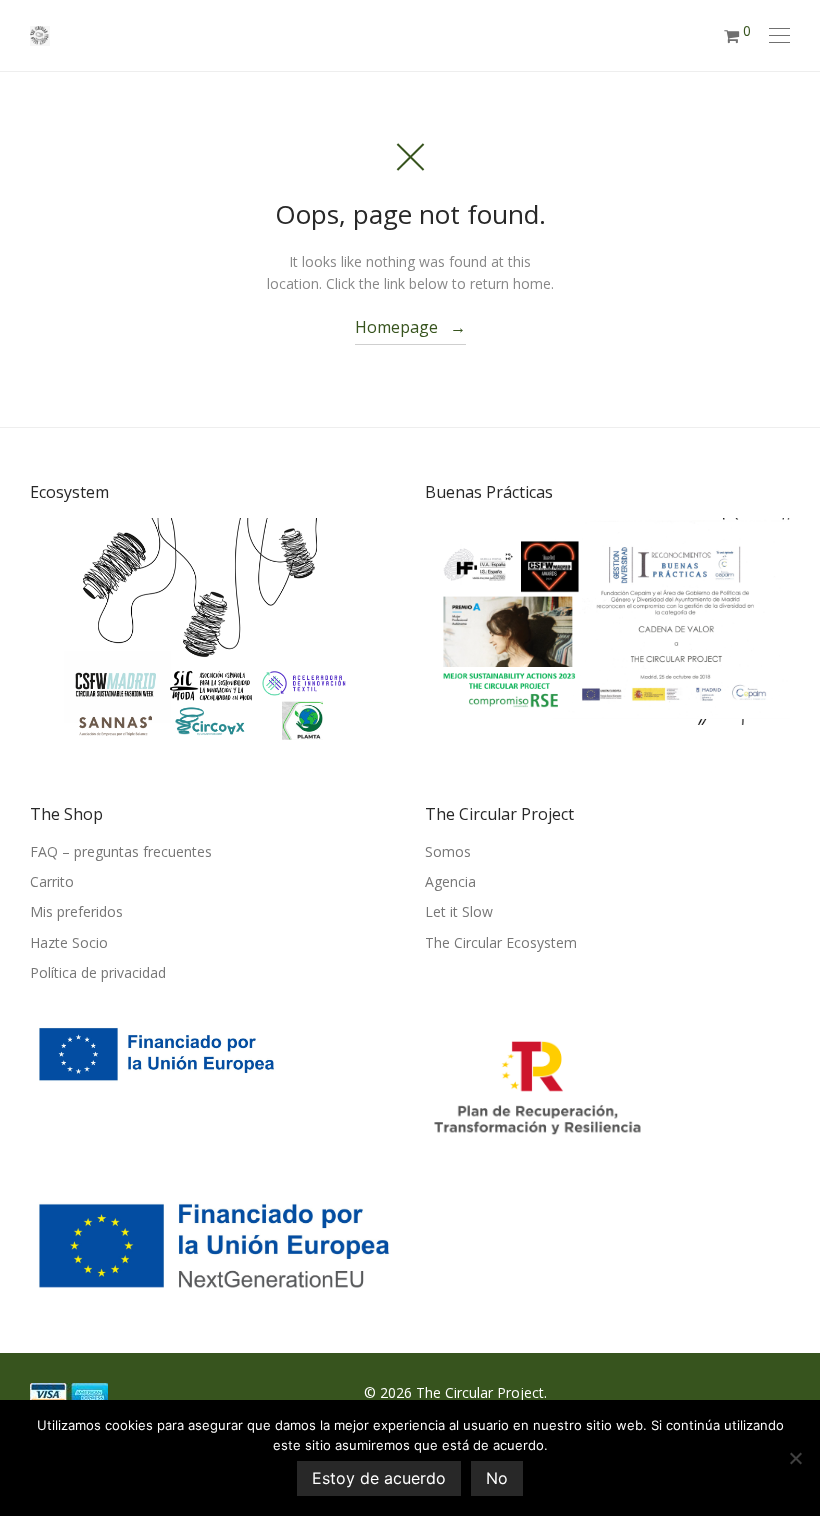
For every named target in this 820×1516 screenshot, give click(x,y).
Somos (448, 851)
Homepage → (410, 327)
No (497, 1478)
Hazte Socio (69, 942)
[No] (795, 1458)
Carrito (52, 881)
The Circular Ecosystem (501, 942)
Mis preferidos (76, 911)
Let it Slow (459, 911)
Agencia (450, 881)
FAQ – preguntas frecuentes (121, 851)
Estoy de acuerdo (379, 1478)
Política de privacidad (98, 972)
